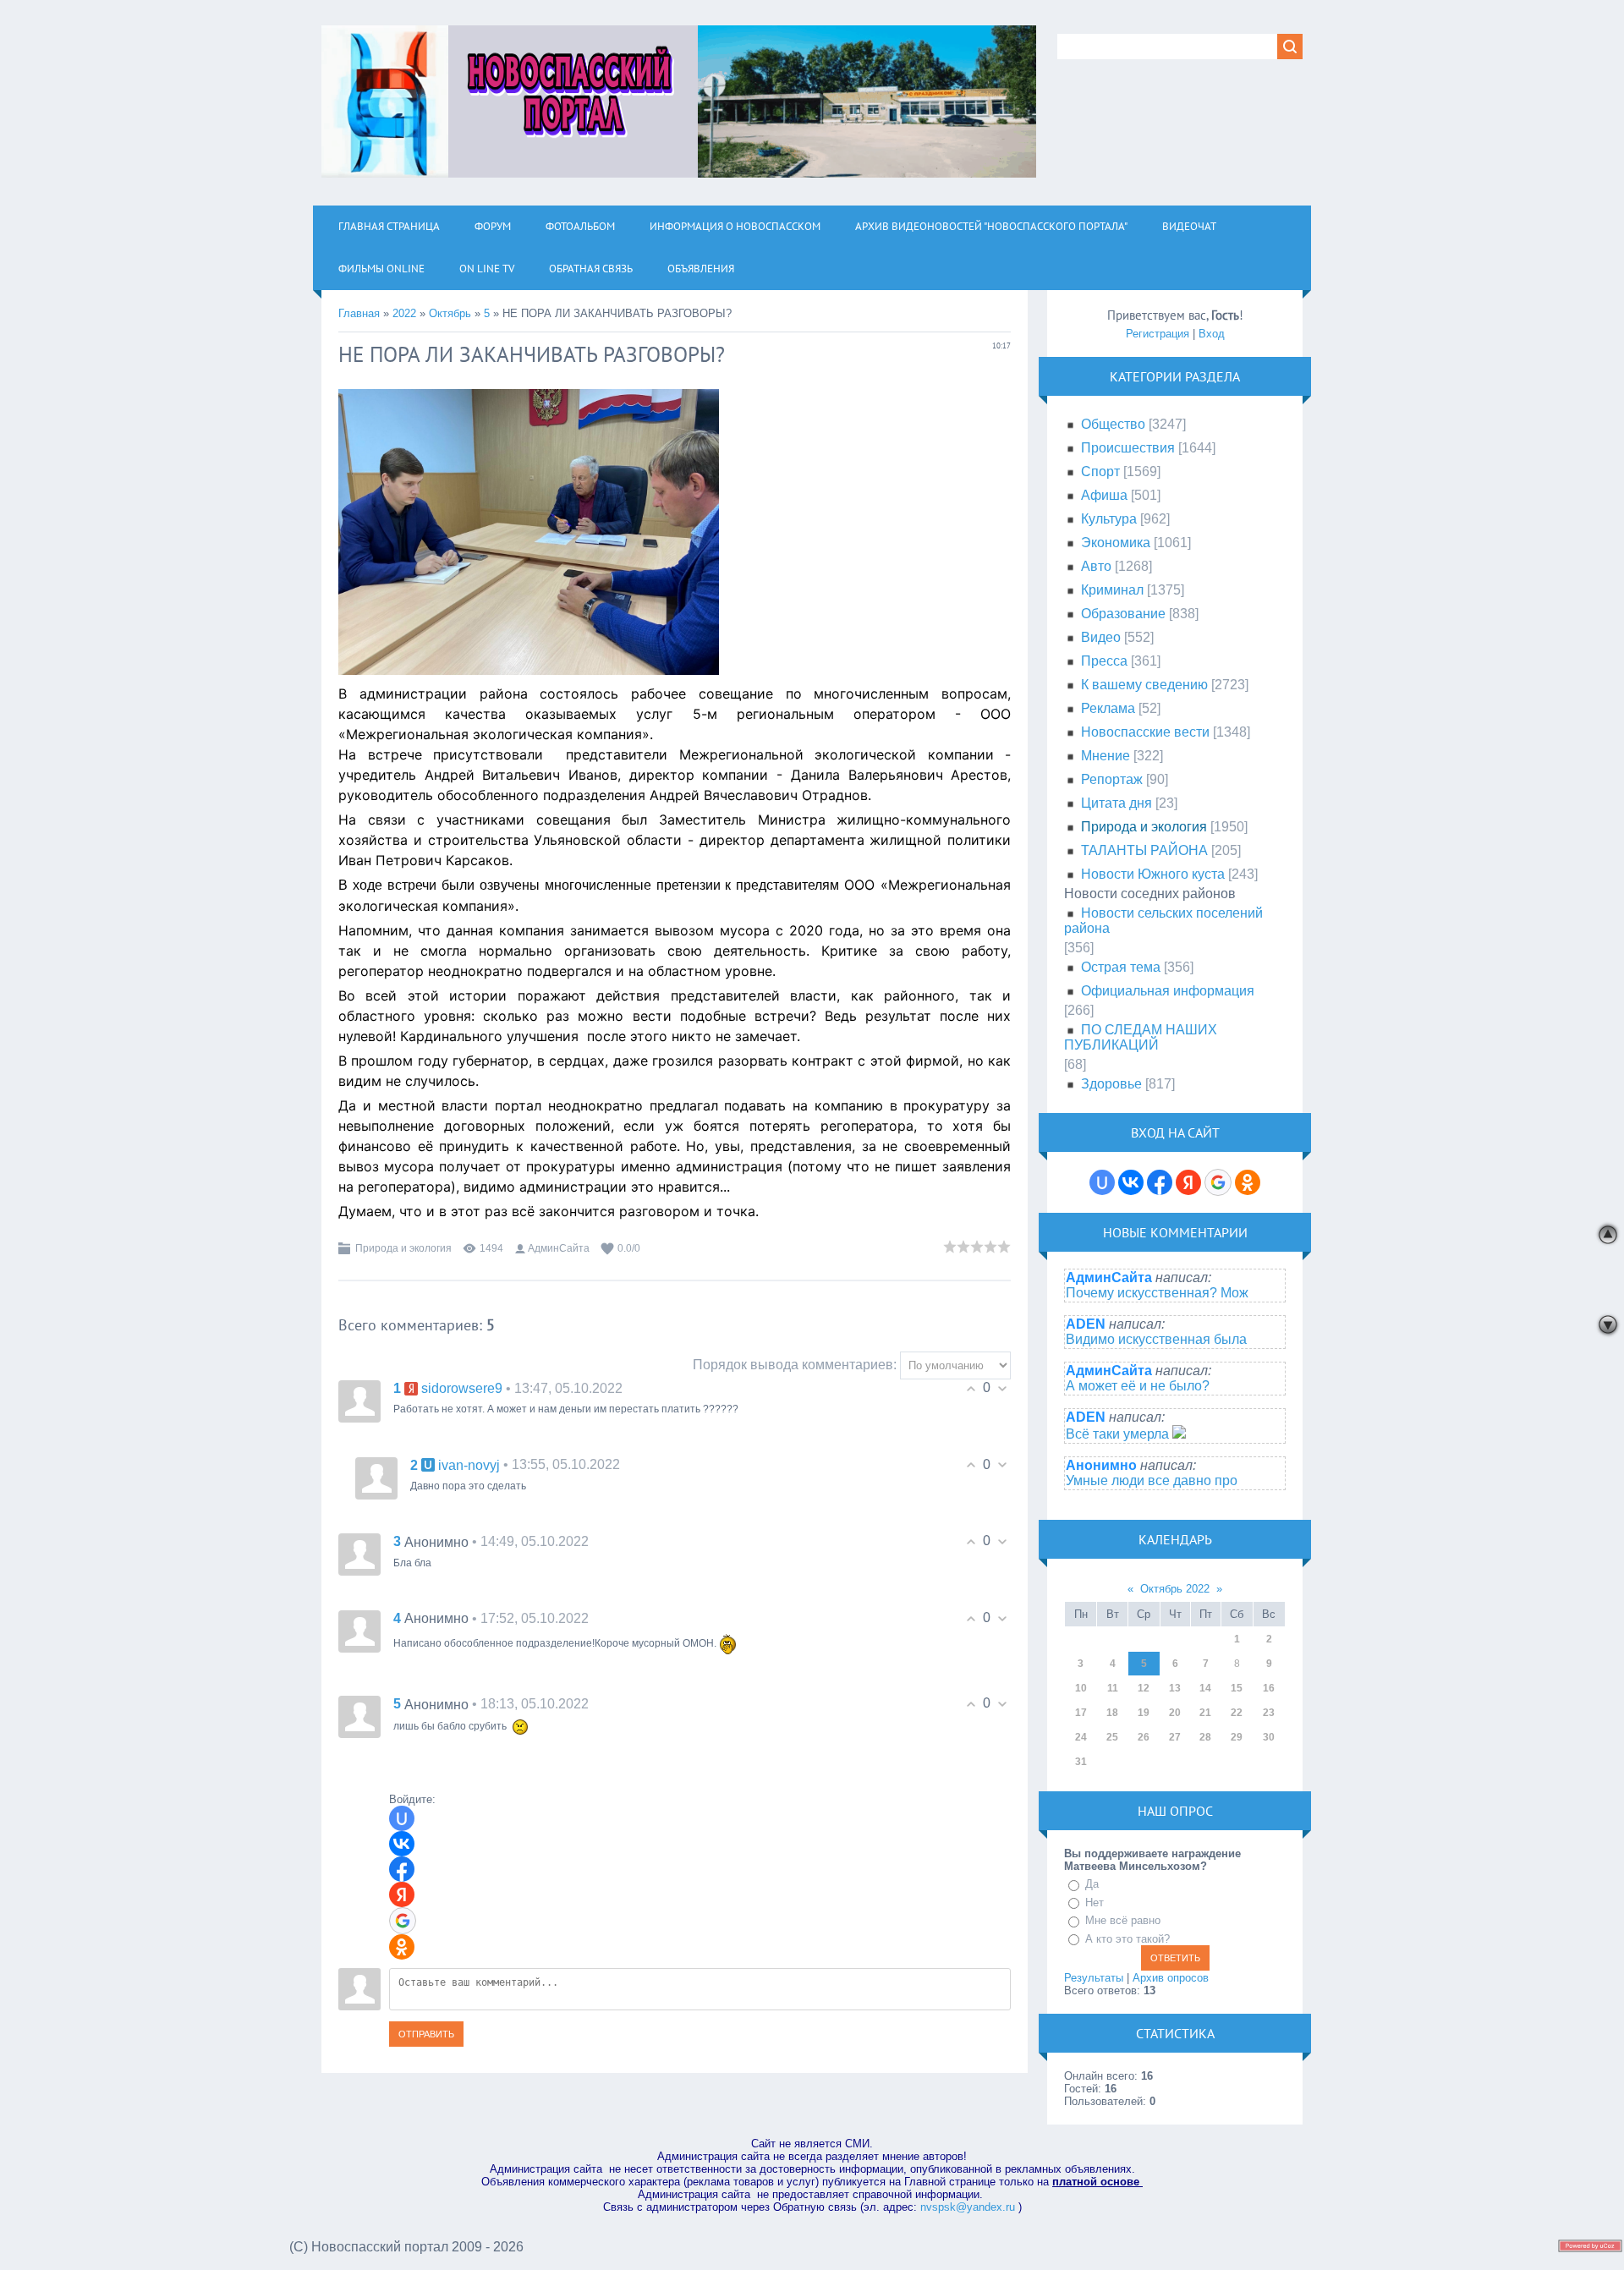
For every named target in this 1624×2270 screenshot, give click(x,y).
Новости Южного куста (1153, 874)
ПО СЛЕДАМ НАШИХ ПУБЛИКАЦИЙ (1141, 1037)
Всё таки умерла (1119, 1434)
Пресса (1104, 661)
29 (1237, 1737)
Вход (1212, 334)
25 (1112, 1737)
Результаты (1094, 1978)
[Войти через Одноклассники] (402, 1947)
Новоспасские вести (1145, 732)
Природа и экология (403, 1248)
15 (1237, 1688)
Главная (359, 313)
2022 (404, 313)
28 (1205, 1737)
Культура (1109, 519)
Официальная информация (1168, 991)
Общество (1113, 424)
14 (1205, 1688)
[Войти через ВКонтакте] (402, 1844)
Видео (1101, 637)
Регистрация (1158, 334)
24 (1081, 1737)
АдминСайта (559, 1248)
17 (1081, 1713)
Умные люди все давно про (1152, 1480)
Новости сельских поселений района (1163, 921)
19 (1144, 1713)
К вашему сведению (1144, 685)
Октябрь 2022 (1175, 1589)
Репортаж (1112, 779)
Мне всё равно (1123, 1920)
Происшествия (1128, 448)
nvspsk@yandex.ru (968, 2207)
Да (1092, 1884)
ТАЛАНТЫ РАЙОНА (1144, 850)
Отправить (426, 2034)
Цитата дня (1116, 803)
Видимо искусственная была (1156, 1339)
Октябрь (450, 313)
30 (1269, 1737)
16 (1269, 1688)
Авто (1096, 566)
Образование (1123, 614)
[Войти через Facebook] (402, 1869)
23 (1269, 1713)
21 (1205, 1713)
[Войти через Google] (403, 1921)
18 (1112, 1713)
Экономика (1116, 543)
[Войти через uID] (402, 1818)
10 (1081, 1688)
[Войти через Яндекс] (402, 1894)
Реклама (1108, 708)
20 (1175, 1713)
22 (1237, 1713)
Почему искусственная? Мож (1157, 1293)
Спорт (1100, 472)
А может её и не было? (1138, 1386)
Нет (1095, 1903)
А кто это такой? (1127, 1939)
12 (1144, 1688)
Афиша (1104, 495)
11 (1113, 1688)
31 (1081, 1762)
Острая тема (1121, 967)
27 (1175, 1737)
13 (1175, 1688)
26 (1144, 1737)
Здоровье (1111, 1084)
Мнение (1106, 756)
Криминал (1112, 590)
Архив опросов (1171, 1978)
